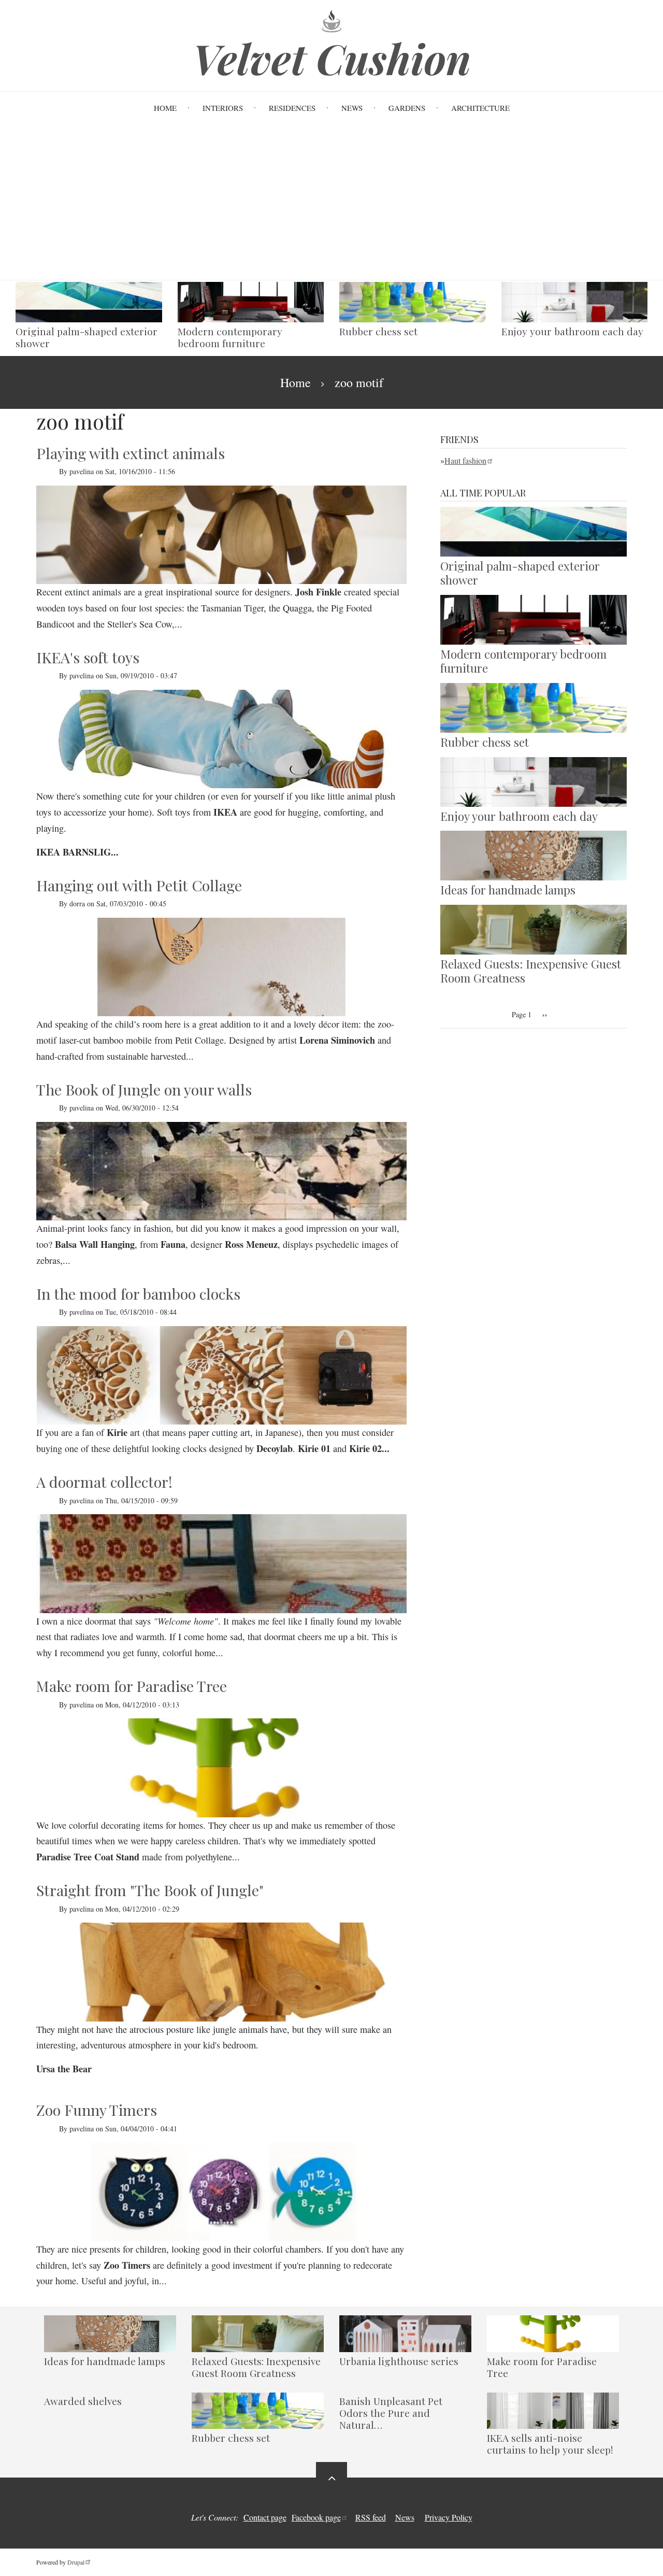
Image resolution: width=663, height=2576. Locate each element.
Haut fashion (465, 460)
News (352, 108)
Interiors (223, 108)
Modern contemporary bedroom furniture (230, 337)
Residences (292, 108)
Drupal (76, 2562)
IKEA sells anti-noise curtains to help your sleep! (550, 2444)
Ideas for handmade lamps (508, 890)
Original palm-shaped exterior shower (87, 337)
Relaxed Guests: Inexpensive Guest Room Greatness (531, 971)
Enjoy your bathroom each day (572, 331)
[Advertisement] (331, 202)
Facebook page (316, 2517)
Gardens (407, 108)
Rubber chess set (378, 331)
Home (165, 108)
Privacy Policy (449, 2517)
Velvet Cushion (332, 58)
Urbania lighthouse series (399, 2361)
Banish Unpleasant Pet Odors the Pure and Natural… (391, 2413)
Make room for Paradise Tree (542, 2367)
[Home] (331, 20)
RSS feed (371, 2517)
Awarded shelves (83, 2401)
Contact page (265, 2517)
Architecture (480, 108)
